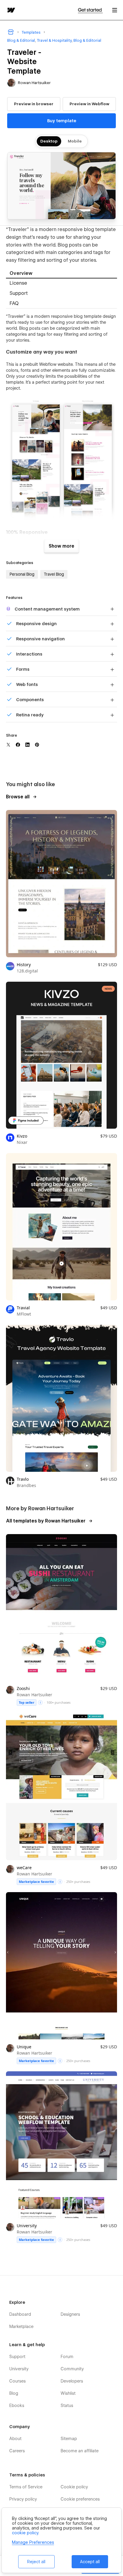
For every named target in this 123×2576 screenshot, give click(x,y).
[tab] (61, 274)
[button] (115, 10)
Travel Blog (54, 574)
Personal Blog (22, 574)
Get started (90, 10)
